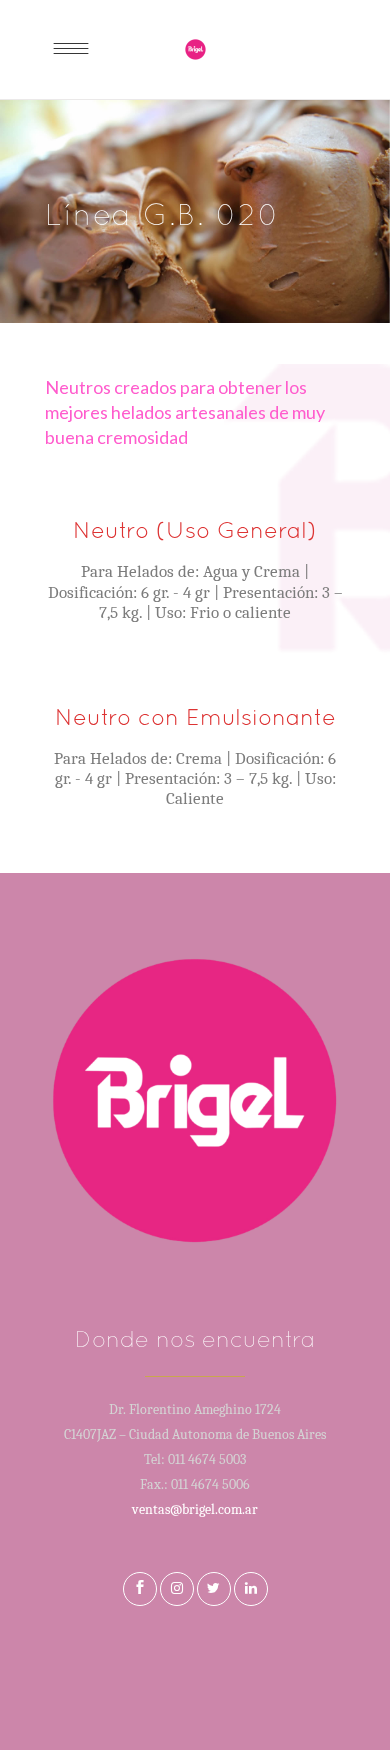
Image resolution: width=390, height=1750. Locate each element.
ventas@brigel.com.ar (195, 1509)
